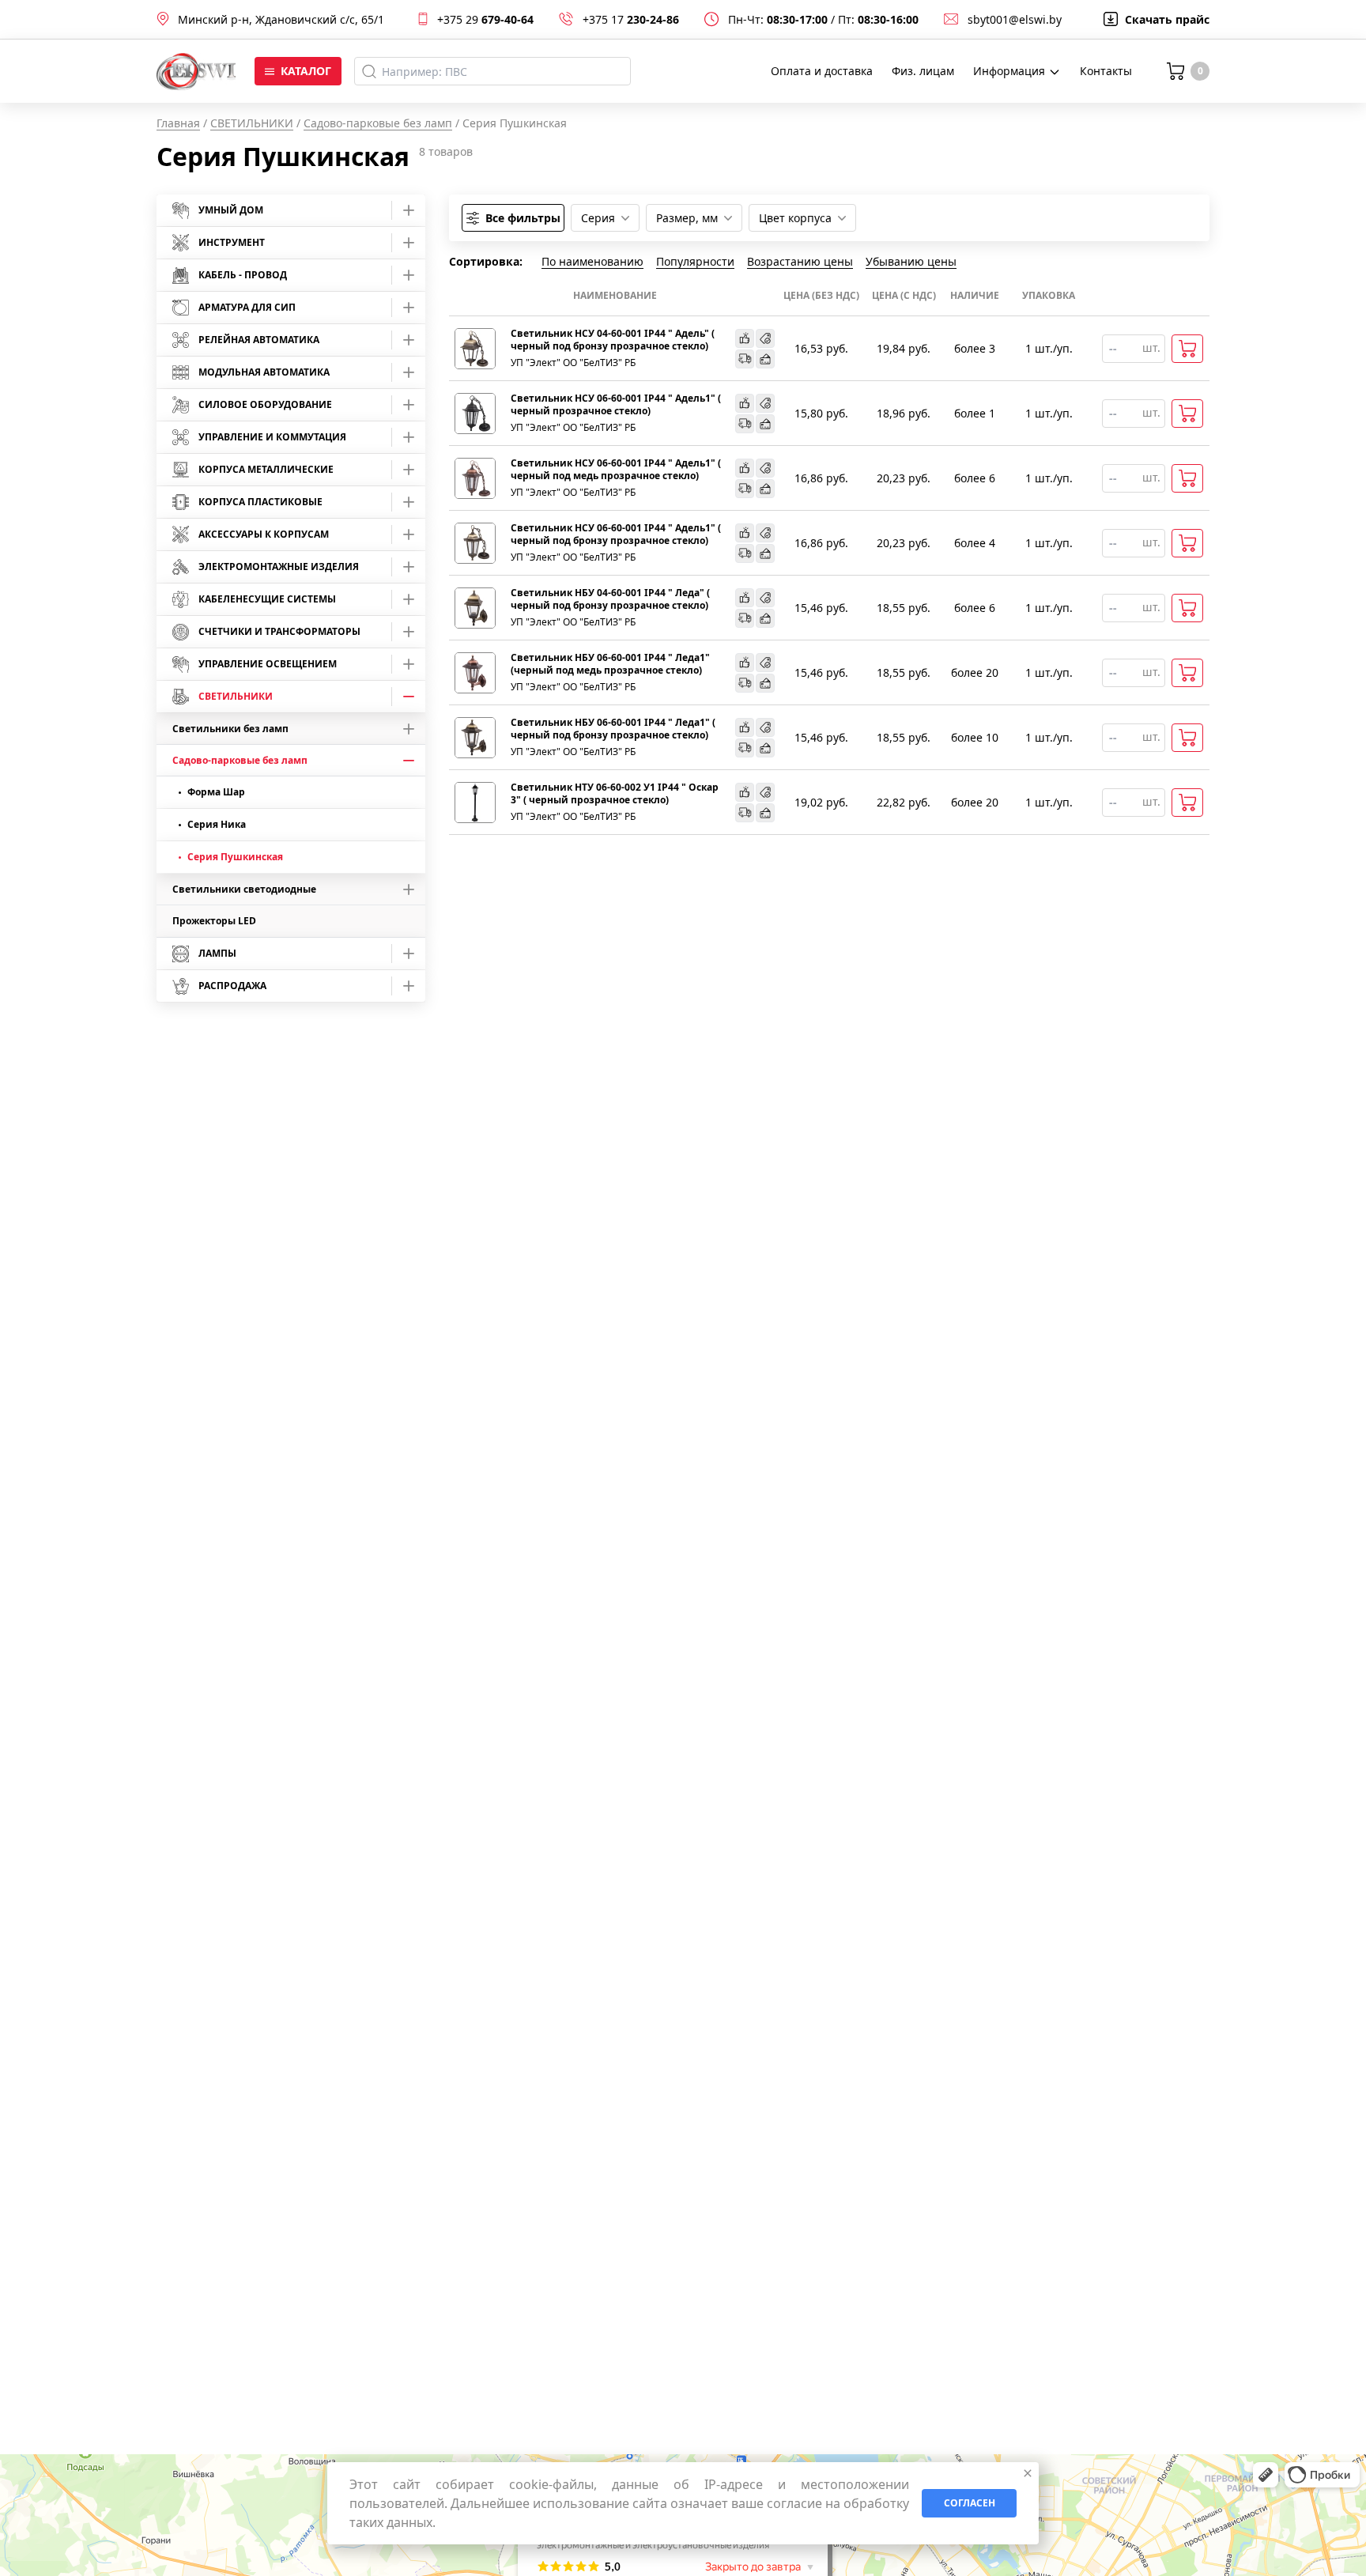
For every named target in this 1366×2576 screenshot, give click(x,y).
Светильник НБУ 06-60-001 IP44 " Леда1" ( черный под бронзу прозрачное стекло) (613, 729)
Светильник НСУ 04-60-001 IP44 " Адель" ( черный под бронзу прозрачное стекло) (613, 340)
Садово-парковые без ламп (378, 123)
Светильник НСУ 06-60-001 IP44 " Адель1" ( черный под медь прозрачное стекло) (616, 470)
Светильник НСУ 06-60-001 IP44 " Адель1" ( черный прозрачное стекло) (616, 405)
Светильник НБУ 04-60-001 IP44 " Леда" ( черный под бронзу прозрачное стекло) (610, 599)
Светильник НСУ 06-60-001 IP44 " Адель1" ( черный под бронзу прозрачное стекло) (616, 534)
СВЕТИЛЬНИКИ (252, 123)
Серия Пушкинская (235, 857)
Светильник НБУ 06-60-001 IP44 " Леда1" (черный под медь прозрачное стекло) (610, 664)
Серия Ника (217, 824)
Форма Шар (216, 792)
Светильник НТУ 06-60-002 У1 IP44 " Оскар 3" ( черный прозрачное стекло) (615, 794)
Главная (178, 123)
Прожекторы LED (214, 921)
